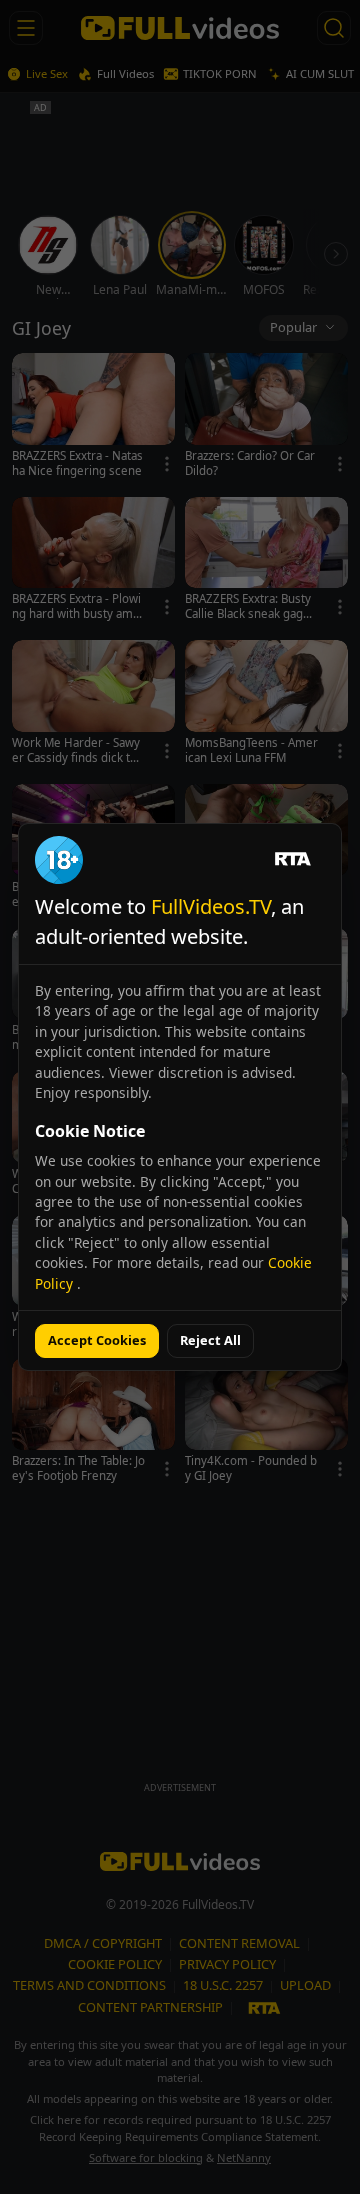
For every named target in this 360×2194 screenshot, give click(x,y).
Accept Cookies (97, 1340)
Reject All (210, 1340)
